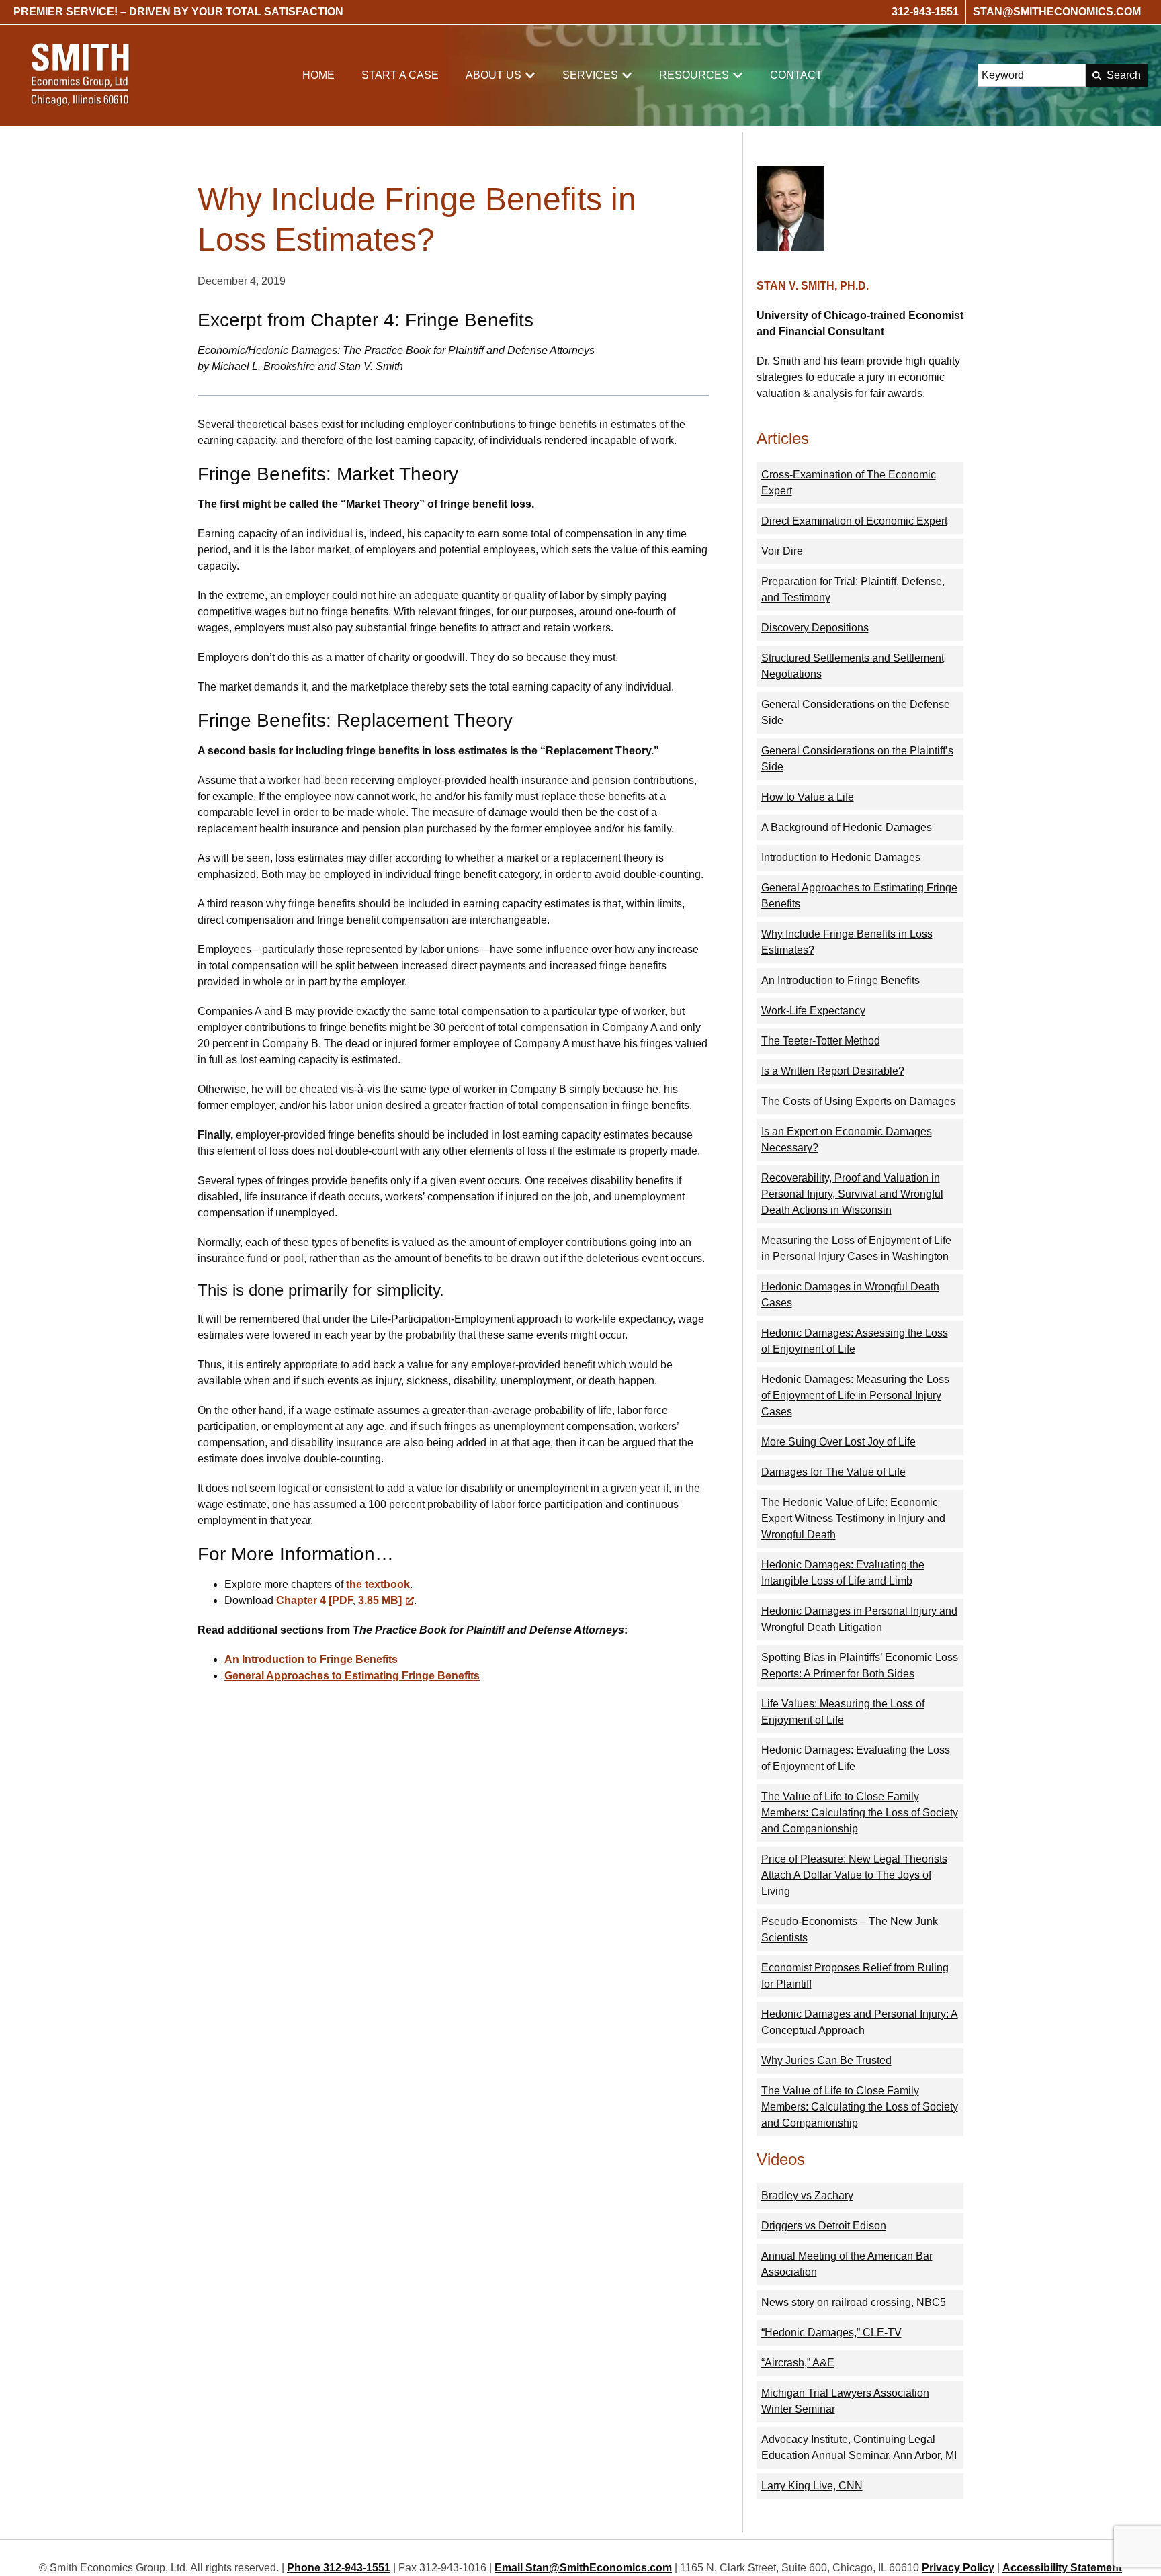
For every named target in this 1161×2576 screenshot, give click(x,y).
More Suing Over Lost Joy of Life (838, 1442)
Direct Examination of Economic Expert (854, 521)
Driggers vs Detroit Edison (824, 2226)
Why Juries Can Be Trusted (826, 2060)
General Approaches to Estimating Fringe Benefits (352, 1676)
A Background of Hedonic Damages (847, 827)
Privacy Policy (958, 2568)
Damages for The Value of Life (833, 1472)
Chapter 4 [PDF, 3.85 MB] (339, 1600)
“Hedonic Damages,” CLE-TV (831, 2333)
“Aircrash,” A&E (798, 2363)
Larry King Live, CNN (812, 2486)
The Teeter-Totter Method (821, 1041)
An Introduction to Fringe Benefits (311, 1659)
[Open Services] (627, 75)
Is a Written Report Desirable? (833, 1071)
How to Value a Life (808, 797)
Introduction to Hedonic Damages (841, 857)
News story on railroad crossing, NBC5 (854, 2302)
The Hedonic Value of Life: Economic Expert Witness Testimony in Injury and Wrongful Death (853, 1518)
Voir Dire (782, 551)
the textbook (378, 1584)
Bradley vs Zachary (807, 2195)
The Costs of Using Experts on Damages (858, 1101)
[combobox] (1032, 75)
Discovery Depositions (815, 628)
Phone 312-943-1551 (339, 2568)
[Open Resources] (738, 75)
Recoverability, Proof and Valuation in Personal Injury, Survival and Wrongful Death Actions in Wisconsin (852, 1194)
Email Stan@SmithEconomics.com (583, 2568)
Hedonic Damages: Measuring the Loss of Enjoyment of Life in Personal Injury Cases (855, 1395)
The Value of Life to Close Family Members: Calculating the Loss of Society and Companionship (860, 1813)
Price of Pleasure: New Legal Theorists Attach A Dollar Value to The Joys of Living (854, 1875)
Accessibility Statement (1062, 2568)
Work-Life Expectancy (813, 1011)
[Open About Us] (530, 75)
